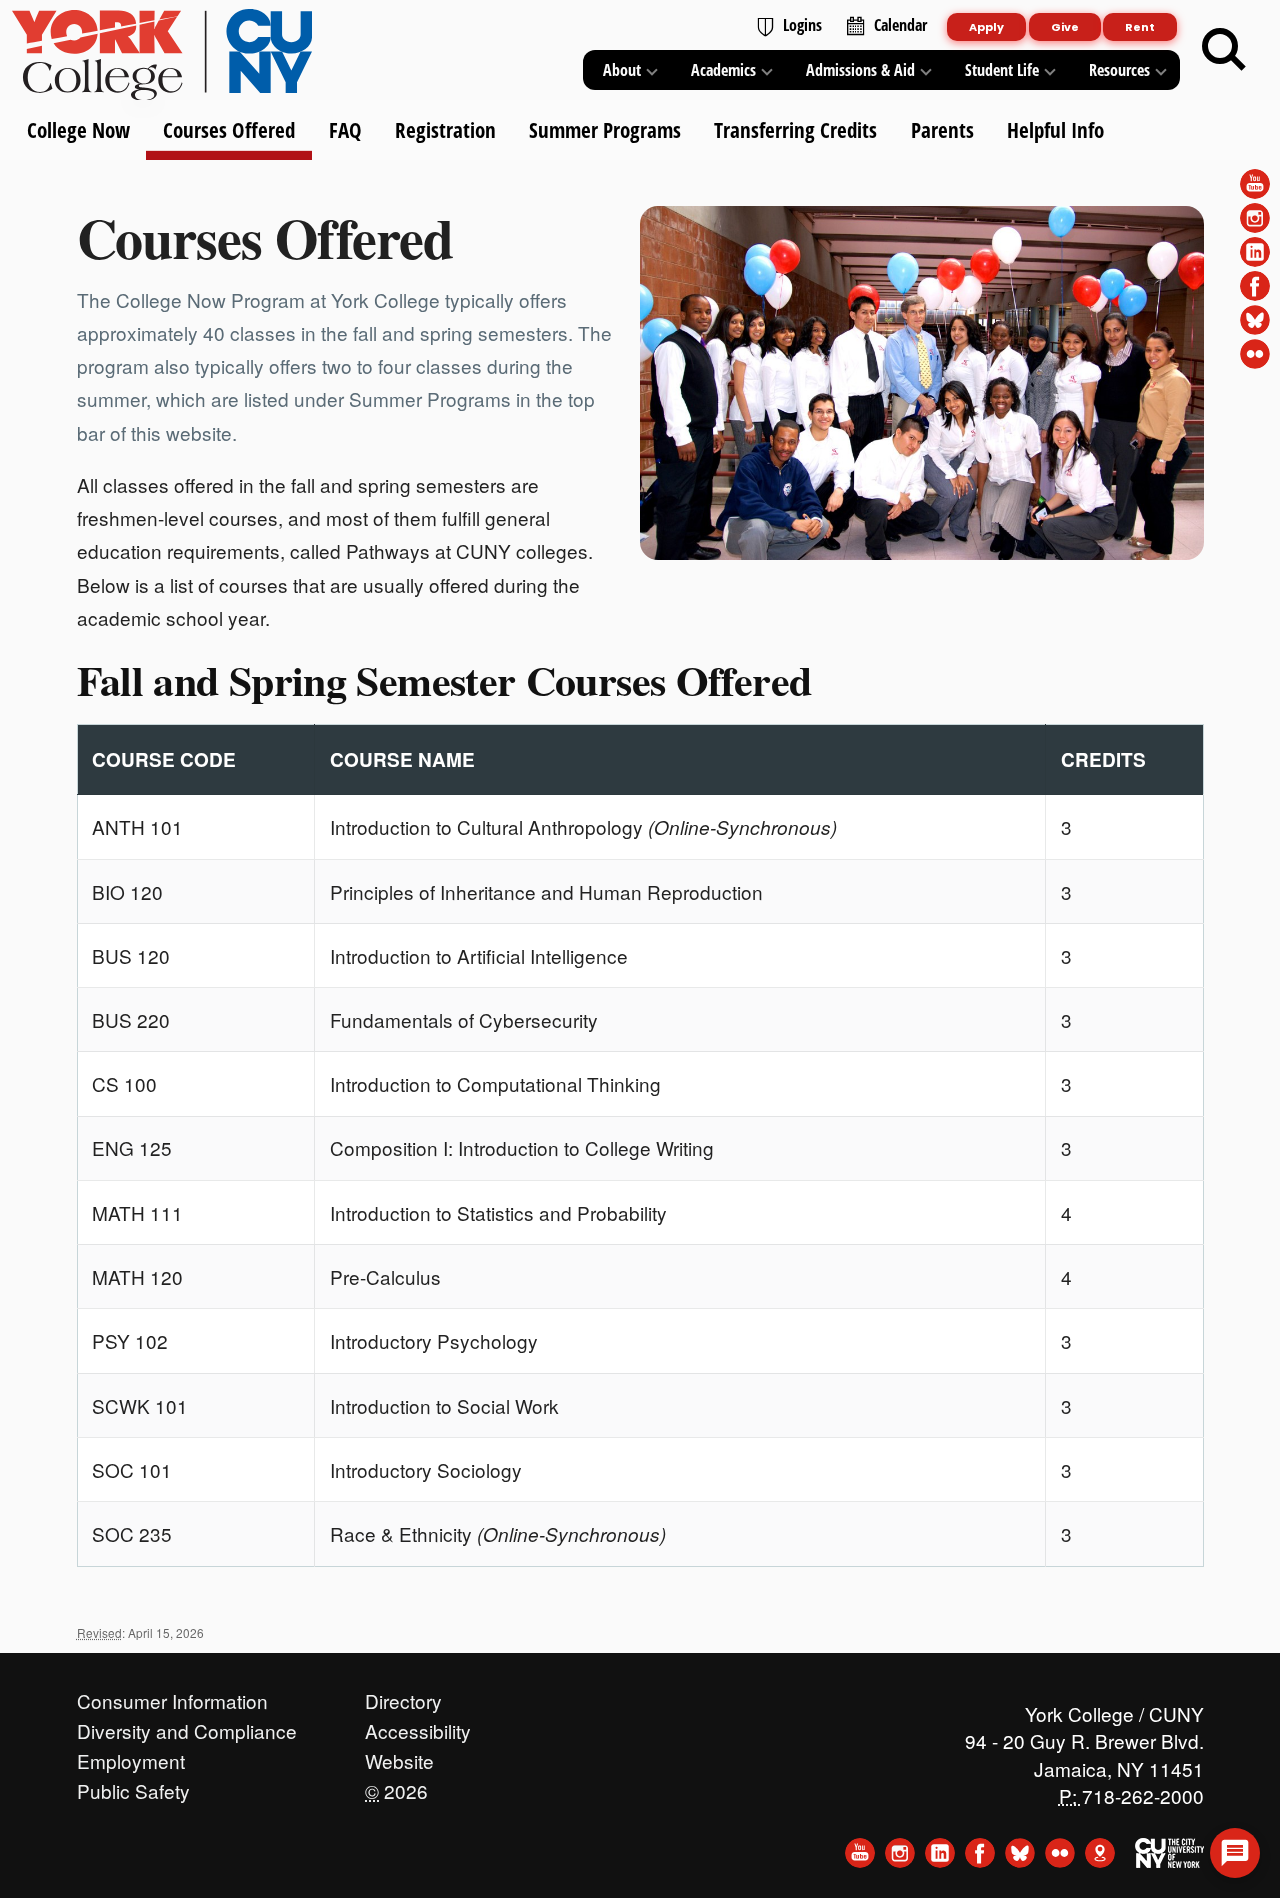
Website (399, 1756)
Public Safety (133, 1786)
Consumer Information (172, 1696)
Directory (403, 1696)
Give (1065, 27)
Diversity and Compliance (187, 1726)
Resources (1119, 70)
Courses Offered (229, 130)
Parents (941, 130)
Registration (444, 130)
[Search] (1224, 50)
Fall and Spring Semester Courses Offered (444, 680)
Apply (986, 27)
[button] (1235, 1853)
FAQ (344, 130)
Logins (802, 25)
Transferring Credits (795, 130)
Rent (1140, 27)
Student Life (1002, 70)
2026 (396, 1786)
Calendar (900, 25)
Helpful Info (1054, 130)
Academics (723, 70)
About (622, 70)
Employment (131, 1756)
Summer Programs (605, 130)
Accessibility (418, 1726)
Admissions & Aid (860, 70)
